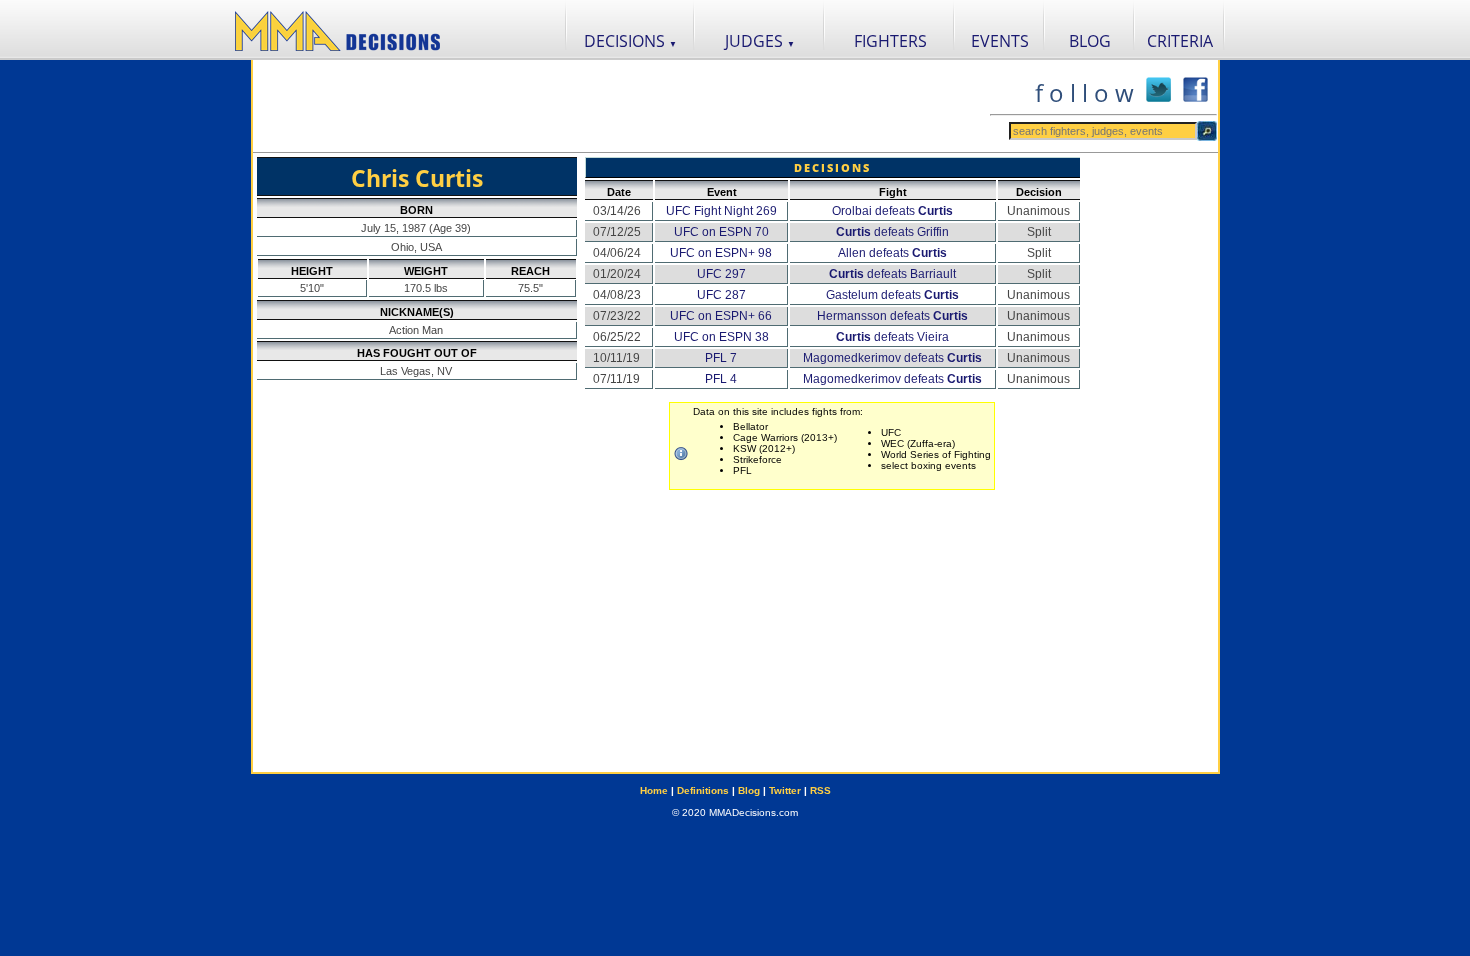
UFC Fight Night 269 (721, 211)
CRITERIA (1180, 41)
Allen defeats (892, 253)
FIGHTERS (890, 41)
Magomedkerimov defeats (892, 358)
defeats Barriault (892, 274)
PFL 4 (721, 379)
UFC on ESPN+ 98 (721, 253)
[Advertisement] (621, 106)
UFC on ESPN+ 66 (721, 316)
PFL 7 (721, 358)
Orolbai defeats (892, 211)
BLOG (1090, 41)
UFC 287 (721, 295)
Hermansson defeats (892, 316)
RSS (820, 790)
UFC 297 (721, 274)
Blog (749, 790)
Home (654, 790)
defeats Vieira (892, 337)
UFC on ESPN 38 (721, 337)
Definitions (703, 790)
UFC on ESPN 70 (721, 232)
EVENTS (1000, 41)
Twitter (785, 790)
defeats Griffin (892, 232)
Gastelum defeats (892, 295)
